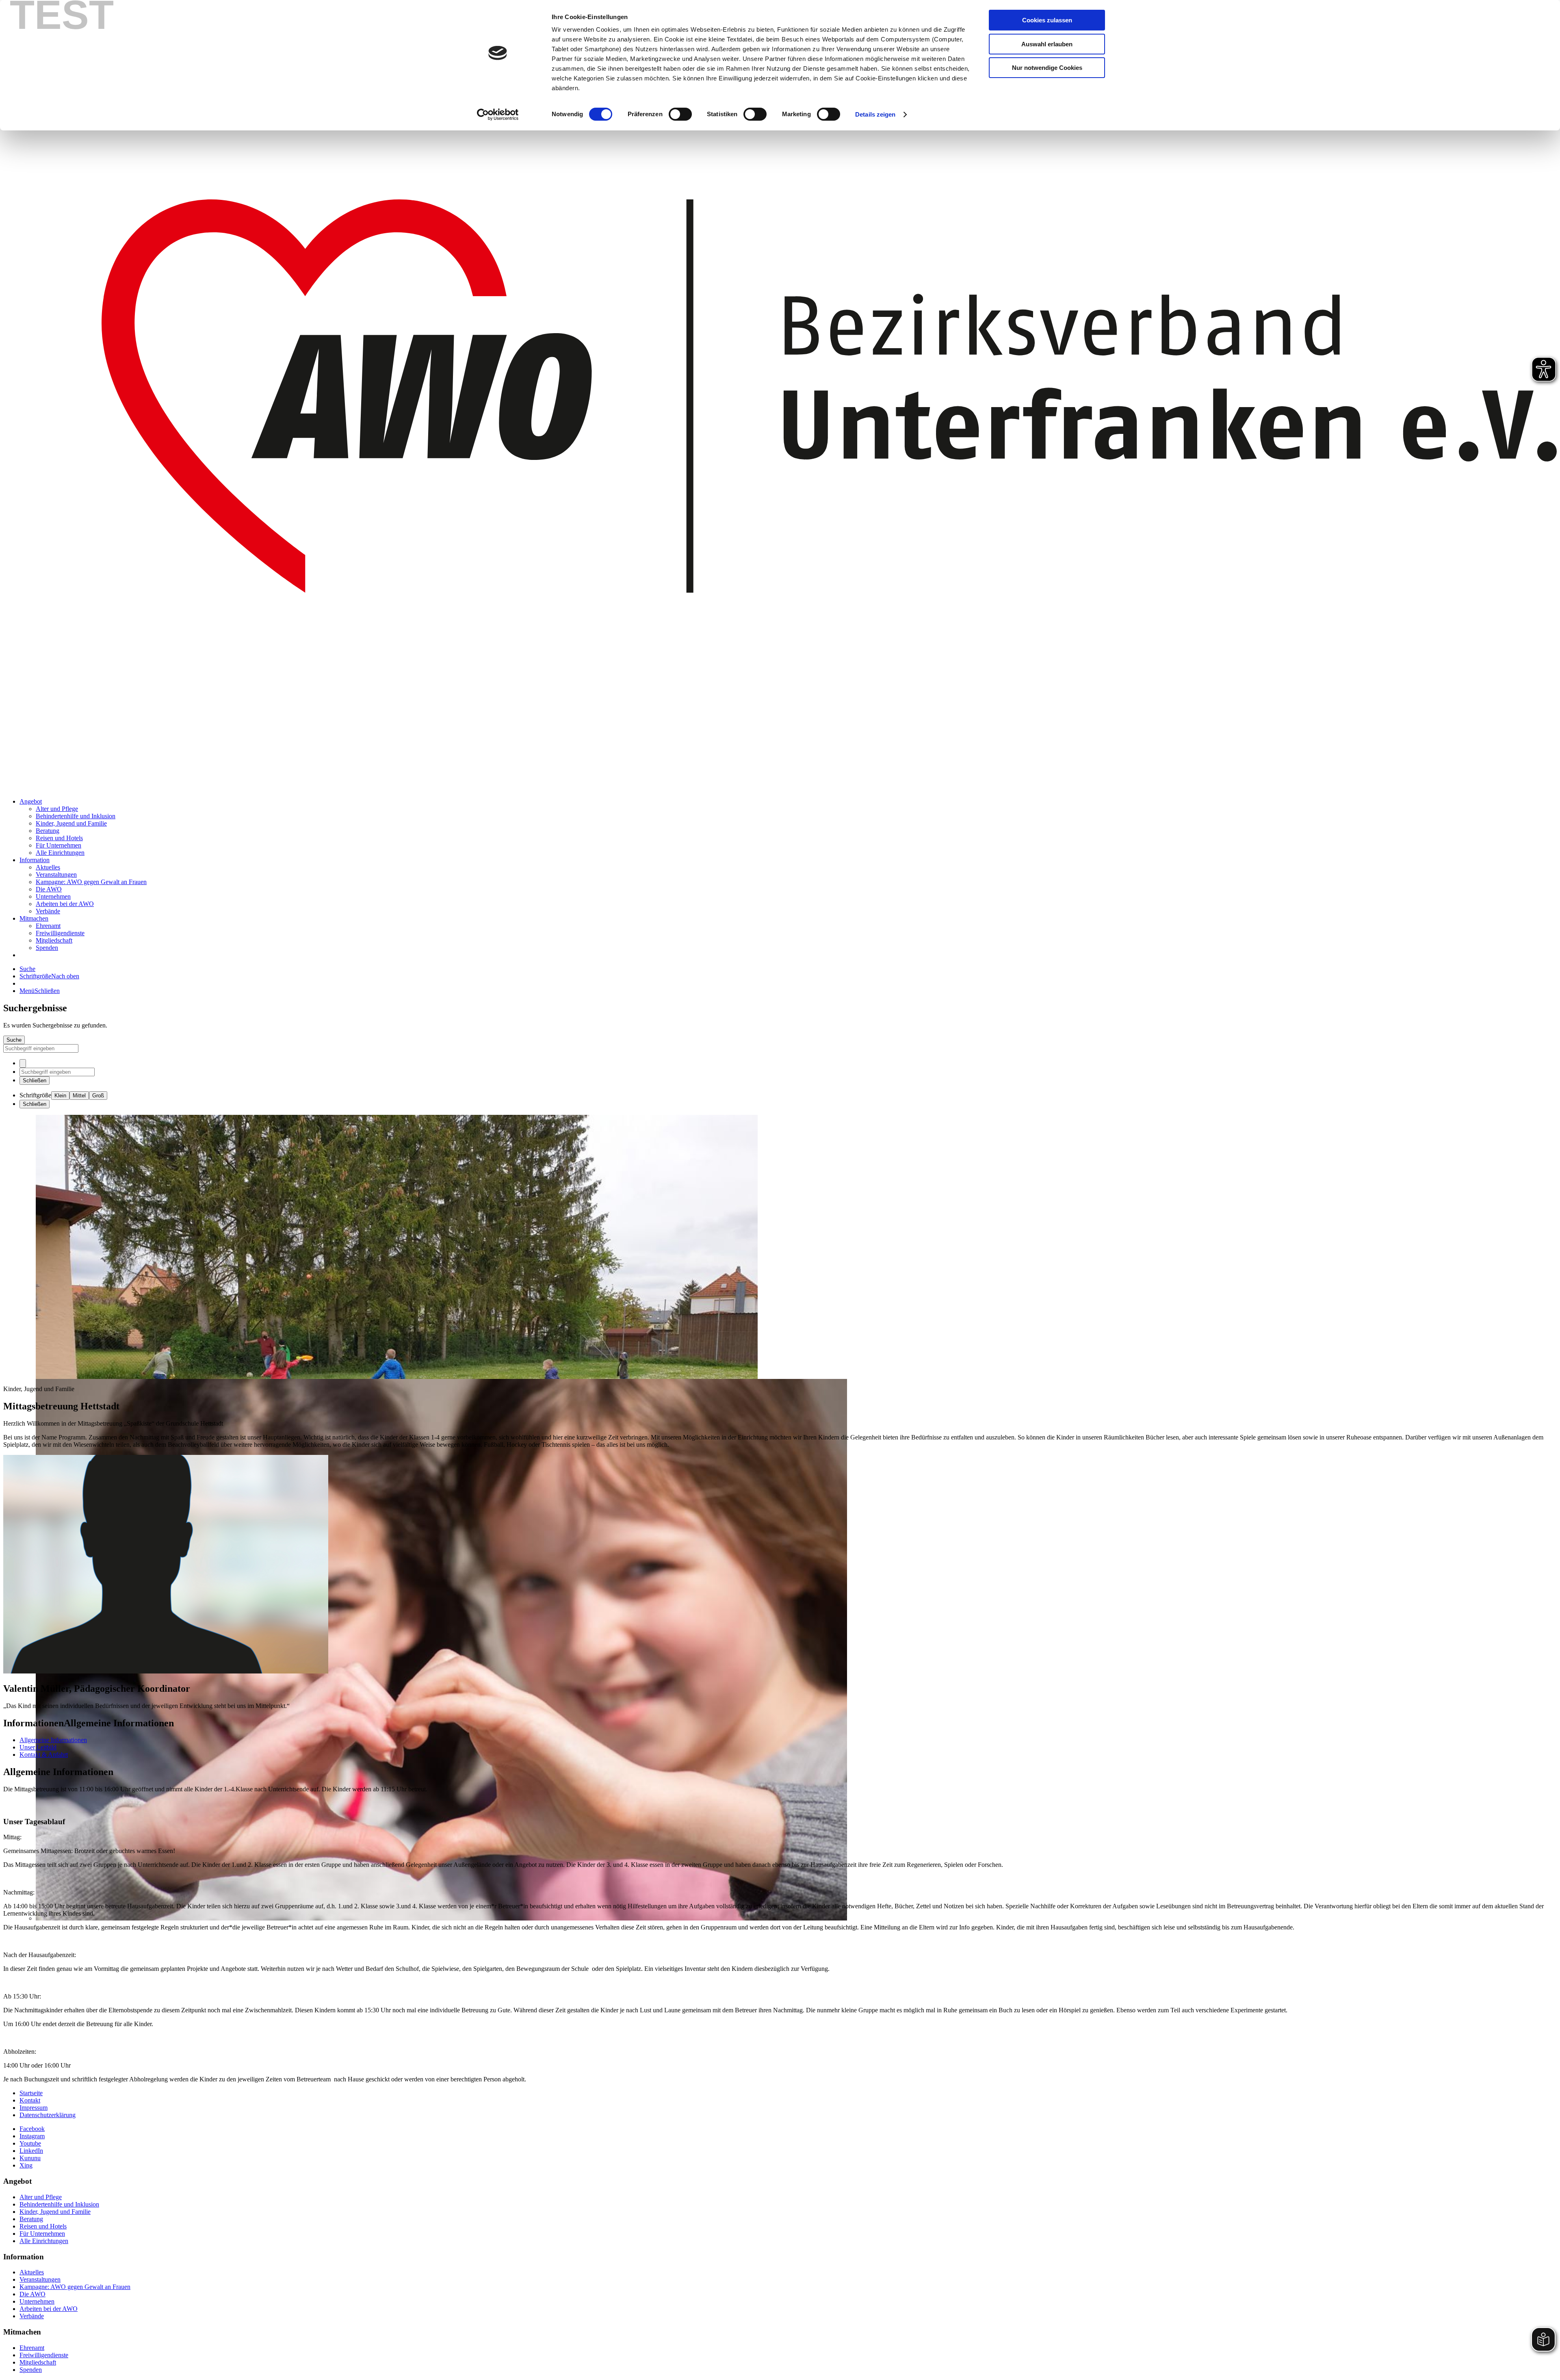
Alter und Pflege (57, 809)
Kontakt (30, 2100)
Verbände (48, 911)
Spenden (47, 948)
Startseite (31, 2093)
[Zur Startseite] (780, 788)
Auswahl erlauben (1047, 44)
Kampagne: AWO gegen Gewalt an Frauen (91, 882)
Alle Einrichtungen (60, 853)
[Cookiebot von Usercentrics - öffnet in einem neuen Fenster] (498, 115)
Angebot (31, 801)
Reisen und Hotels (59, 838)
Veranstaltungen (56, 875)
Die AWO (49, 889)
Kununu (30, 2158)
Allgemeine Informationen (53, 1740)
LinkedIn (31, 2151)
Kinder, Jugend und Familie (71, 823)
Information (35, 860)
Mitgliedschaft (54, 940)
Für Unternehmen (58, 845)
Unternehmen (53, 896)
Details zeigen (875, 114)
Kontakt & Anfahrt (44, 1755)
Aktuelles (48, 867)
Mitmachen (34, 918)
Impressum (34, 2108)
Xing (26, 2165)
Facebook (32, 2129)
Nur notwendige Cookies (1047, 68)
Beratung (48, 831)
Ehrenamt (48, 926)
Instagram (32, 2136)
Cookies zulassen (1047, 20)
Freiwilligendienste (60, 933)
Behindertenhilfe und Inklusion (76, 816)
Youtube (30, 2143)
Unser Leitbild (38, 1747)
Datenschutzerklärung (48, 2115)
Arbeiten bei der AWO (65, 904)
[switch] (680, 114)
